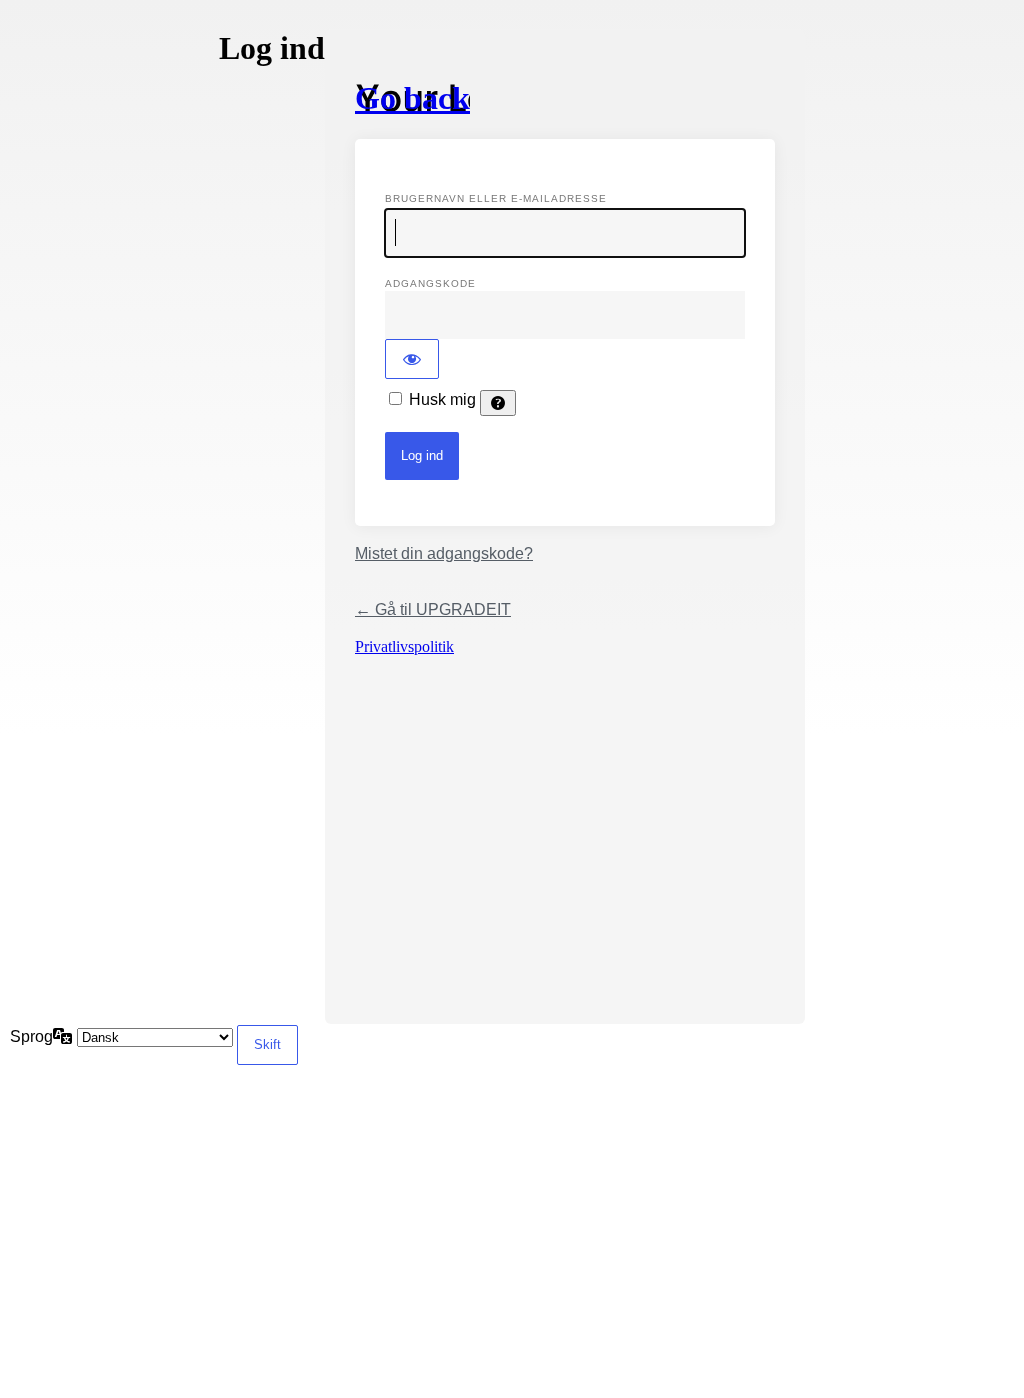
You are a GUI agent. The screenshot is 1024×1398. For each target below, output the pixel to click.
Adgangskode (430, 283)
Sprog (31, 1036)
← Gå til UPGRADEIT (433, 609)
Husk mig (442, 399)
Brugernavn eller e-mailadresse (496, 198)
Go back (412, 98)
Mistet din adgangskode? (444, 553)
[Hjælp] (498, 403)
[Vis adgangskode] (412, 359)
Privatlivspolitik (404, 646)
